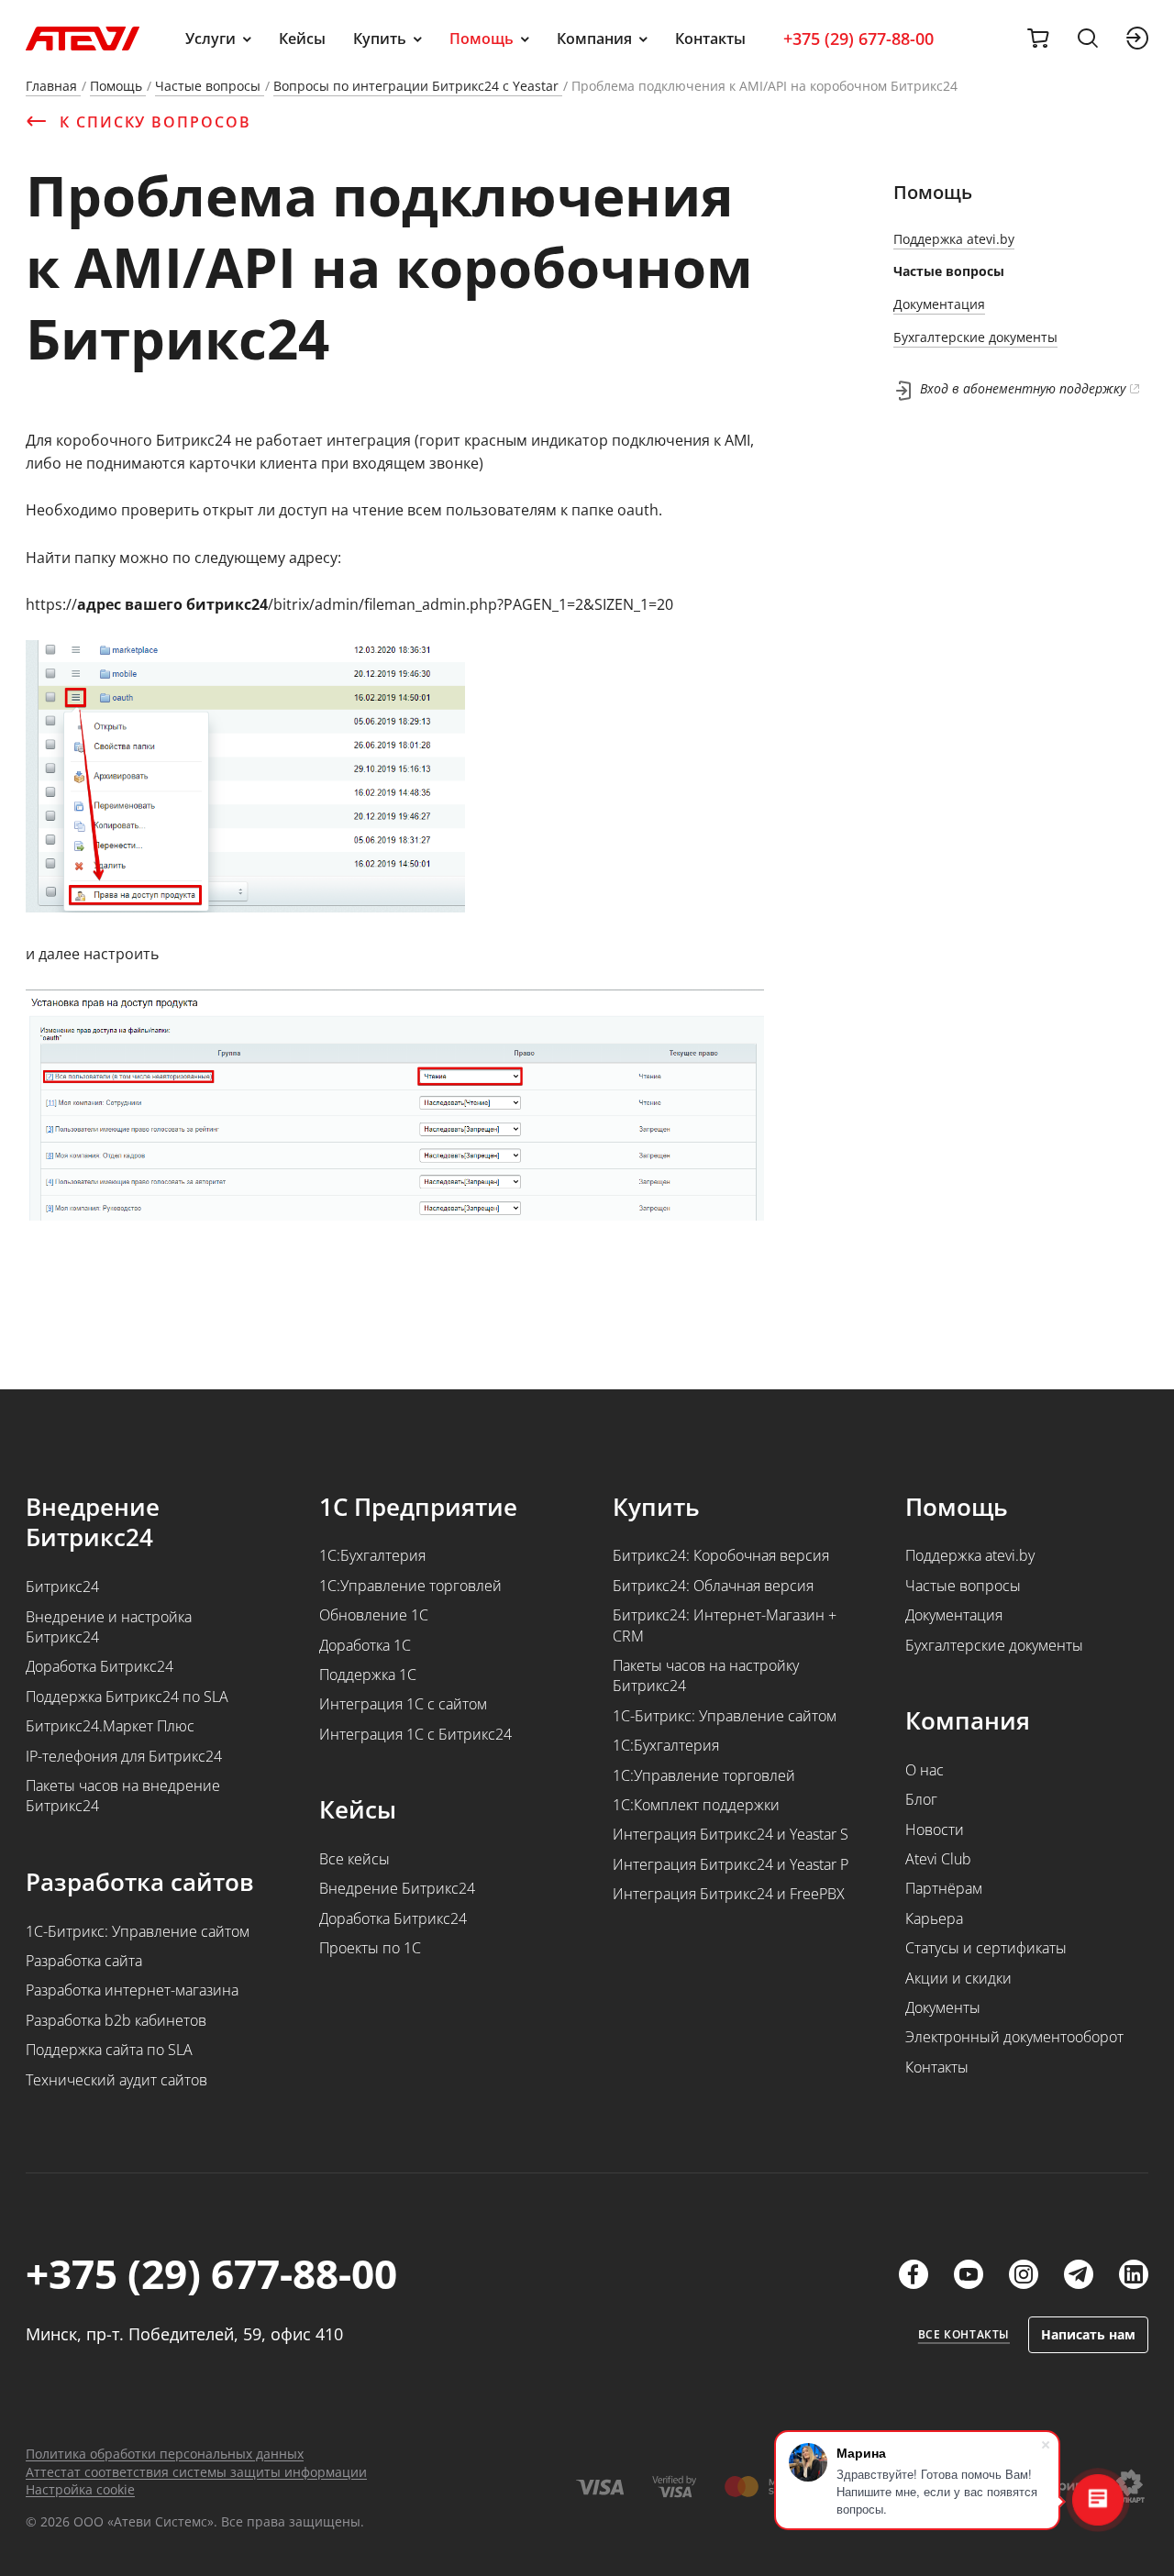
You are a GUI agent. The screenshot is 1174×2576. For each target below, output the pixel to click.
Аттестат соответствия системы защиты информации (196, 2472)
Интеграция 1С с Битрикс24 (415, 1734)
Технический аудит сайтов (116, 2080)
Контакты (710, 39)
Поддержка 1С (368, 1675)
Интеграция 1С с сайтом (403, 1704)
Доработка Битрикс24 (100, 1666)
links (914, 2274)
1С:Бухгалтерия (372, 1555)
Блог (921, 1799)
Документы (943, 2007)
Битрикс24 (62, 1587)
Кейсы (302, 39)
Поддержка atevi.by (954, 239)
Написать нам (1088, 2334)
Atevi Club (938, 1859)
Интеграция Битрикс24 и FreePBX (729, 1894)
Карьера (934, 1918)
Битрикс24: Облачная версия (713, 1586)
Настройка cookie (80, 2489)
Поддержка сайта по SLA (109, 2050)
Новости (935, 1830)
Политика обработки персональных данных (165, 2454)
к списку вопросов (155, 122)
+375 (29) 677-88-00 (858, 39)
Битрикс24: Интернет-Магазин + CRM (725, 1625)
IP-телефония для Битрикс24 (124, 1756)
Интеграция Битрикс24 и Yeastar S (731, 1834)
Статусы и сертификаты (986, 1948)
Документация (939, 304)
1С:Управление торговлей (410, 1586)
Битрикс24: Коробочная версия (721, 1555)
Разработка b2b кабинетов (116, 2020)
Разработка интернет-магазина (132, 1990)
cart (1038, 39)
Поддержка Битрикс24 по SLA (127, 1697)
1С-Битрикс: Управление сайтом (138, 1931)
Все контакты (964, 2335)
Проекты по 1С (370, 1948)
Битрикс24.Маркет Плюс (110, 1726)
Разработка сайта (84, 1961)
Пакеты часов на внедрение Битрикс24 (123, 1796)
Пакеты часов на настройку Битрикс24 (706, 1675)
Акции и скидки (958, 1978)
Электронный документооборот (1014, 2037)
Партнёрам (944, 1888)
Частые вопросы (949, 271)
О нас (925, 1770)
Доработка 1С (365, 1645)
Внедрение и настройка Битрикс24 (109, 1627)
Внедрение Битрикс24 (397, 1888)
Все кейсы (354, 1859)
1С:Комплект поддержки (696, 1805)
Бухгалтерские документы (975, 337)
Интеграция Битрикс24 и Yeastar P (731, 1864)
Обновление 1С (374, 1615)
